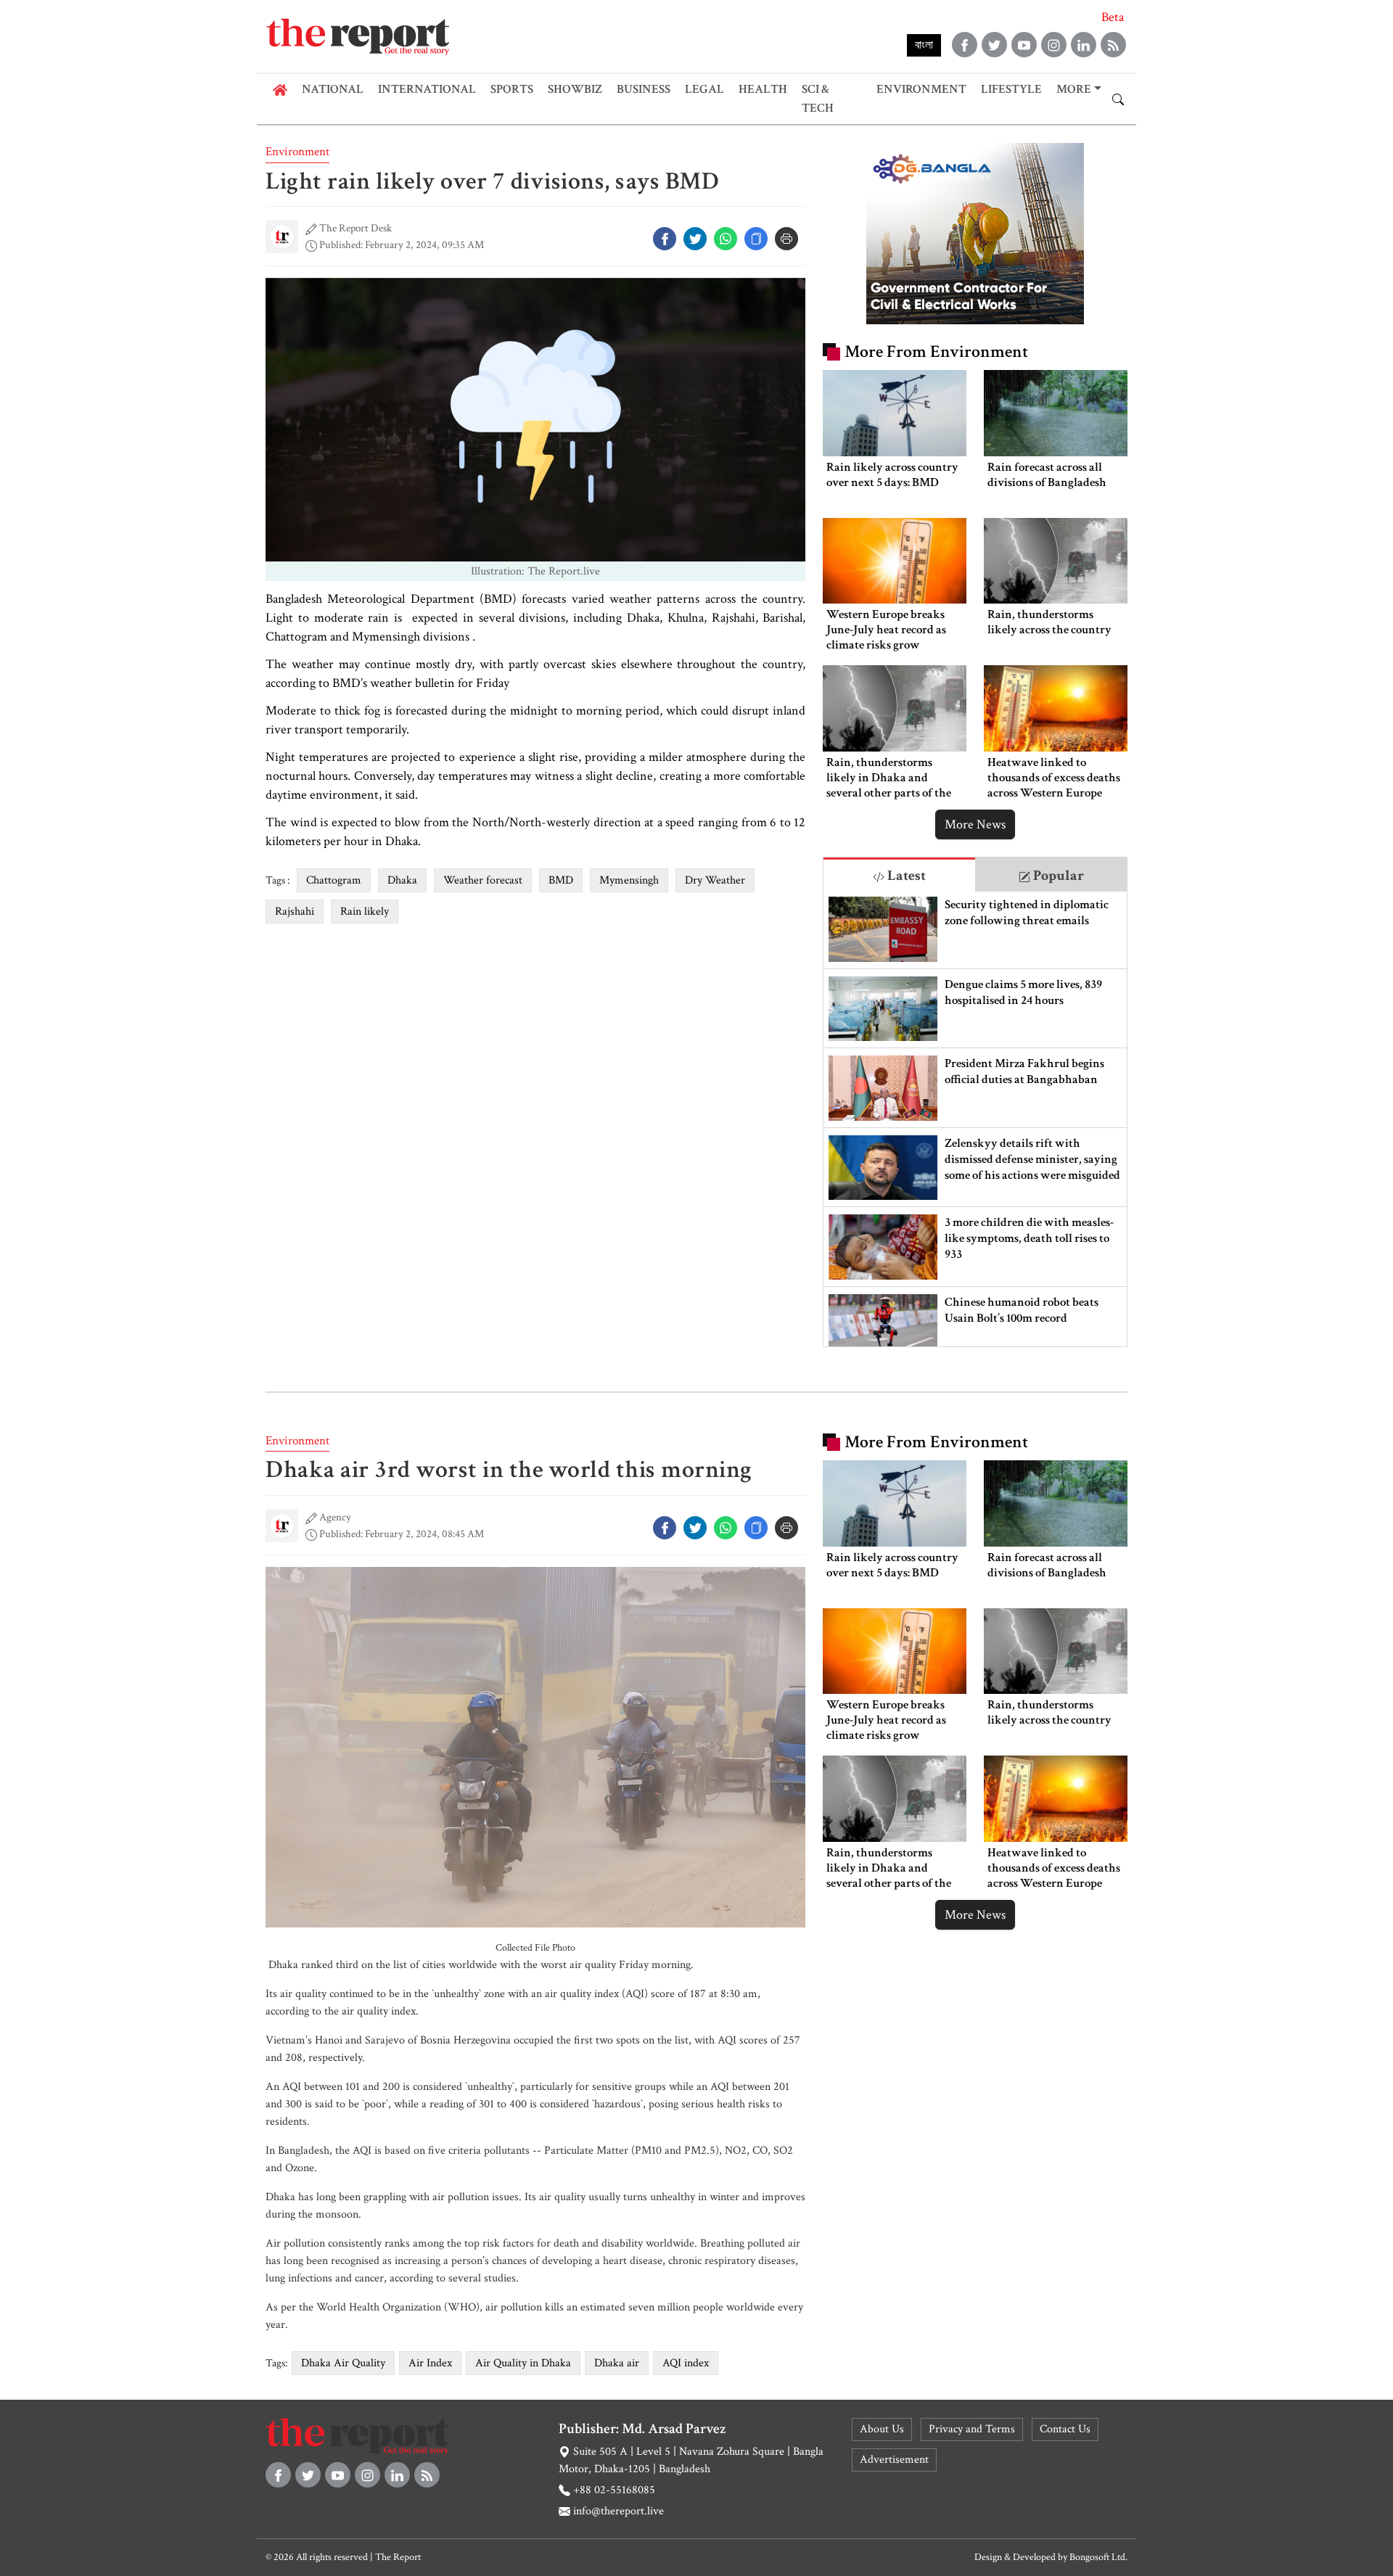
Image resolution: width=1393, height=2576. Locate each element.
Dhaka (402, 880)
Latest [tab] (905, 876)
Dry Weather (715, 880)
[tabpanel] (975, 1119)
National (333, 89)
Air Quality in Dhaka (523, 2363)
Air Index (430, 2363)
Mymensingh (629, 880)
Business (644, 89)
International (427, 89)
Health (763, 89)
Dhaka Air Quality (343, 2363)
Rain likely (365, 912)
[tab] (899, 875)
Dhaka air (617, 2363)
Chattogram (334, 880)
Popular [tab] (1057, 876)
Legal (704, 89)
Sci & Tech (818, 99)
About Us (882, 2429)
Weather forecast (483, 880)
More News (975, 824)
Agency (335, 1517)
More (1074, 89)
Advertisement (894, 2460)
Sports (512, 89)
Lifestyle (1011, 89)
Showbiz (575, 89)
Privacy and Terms (972, 2429)
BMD (561, 880)
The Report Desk (356, 228)
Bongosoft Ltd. (1098, 2557)
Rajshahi (295, 912)
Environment (921, 89)
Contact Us (1065, 2429)
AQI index (686, 2363)
